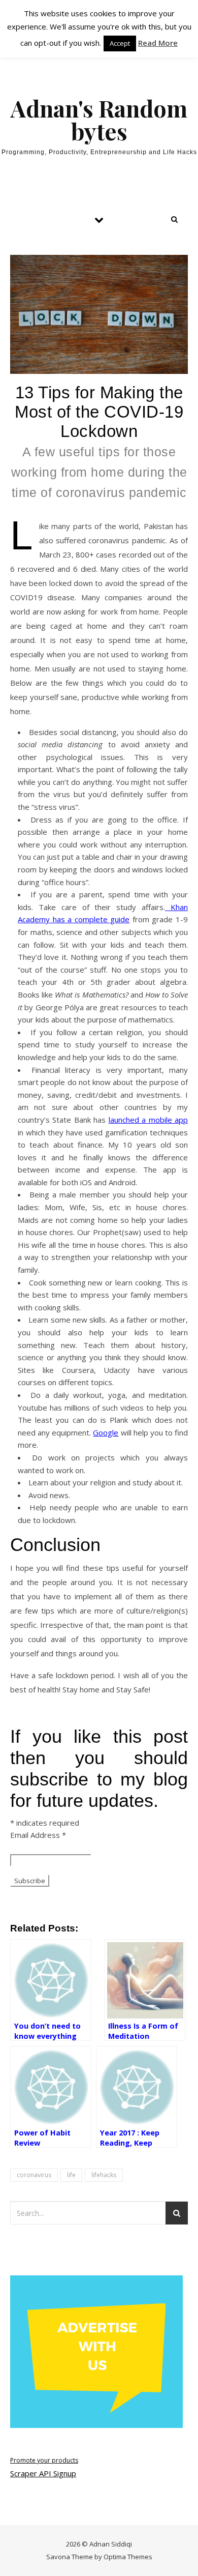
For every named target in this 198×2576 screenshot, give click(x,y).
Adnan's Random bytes (99, 120)
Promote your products (44, 2460)
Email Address (38, 1835)
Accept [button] (120, 43)
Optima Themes (128, 2557)
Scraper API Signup (43, 2473)
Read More (158, 43)
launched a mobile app (148, 1120)
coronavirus (34, 2175)
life (71, 2175)
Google (106, 1432)
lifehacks (104, 2175)
